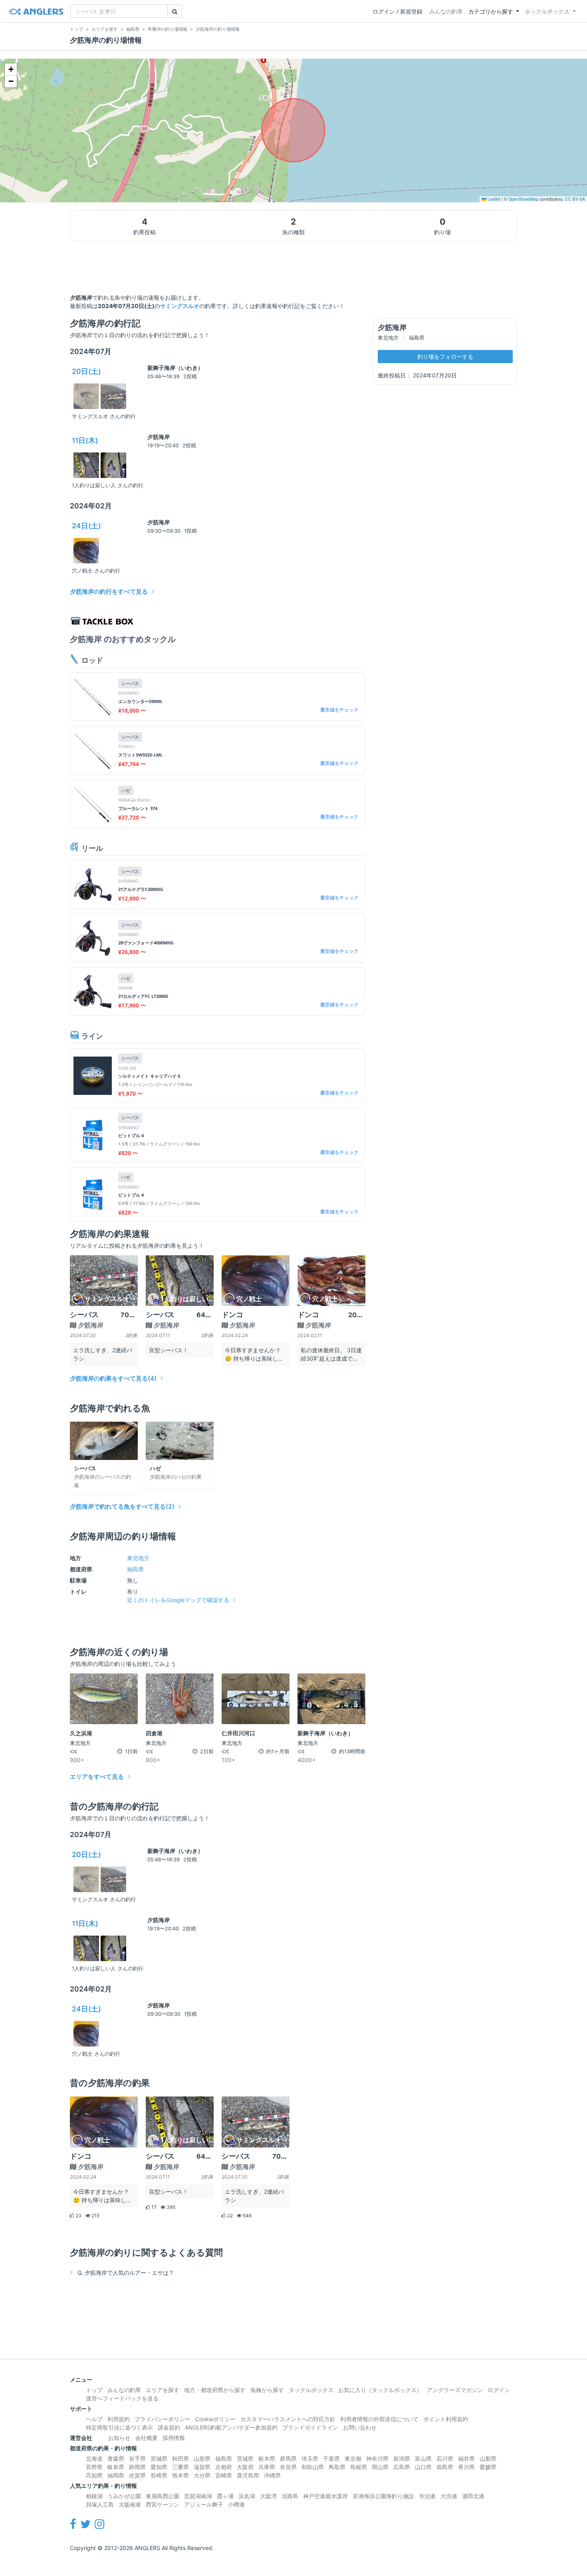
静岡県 (137, 2467)
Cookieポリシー (215, 2419)
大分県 (202, 2475)
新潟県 (402, 2458)
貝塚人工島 (100, 2504)
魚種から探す (267, 2390)
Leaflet (493, 199)
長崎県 (159, 2475)
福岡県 (116, 2475)
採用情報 (174, 2438)
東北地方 (138, 1558)
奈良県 (288, 2467)
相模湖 (94, 2496)
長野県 (94, 2467)
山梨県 (488, 2458)
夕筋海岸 (159, 437)
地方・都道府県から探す (215, 2390)
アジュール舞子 (204, 2504)
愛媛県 (488, 2467)
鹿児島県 (248, 2475)
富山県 (423, 2458)
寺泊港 (427, 2496)
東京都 (353, 2458)
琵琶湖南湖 (198, 2496)
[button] (11, 69)
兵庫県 (267, 2467)
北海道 (94, 2458)
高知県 (94, 2475)
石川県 (445, 2458)
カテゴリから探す (491, 11)
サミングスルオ (180, 306)
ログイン (499, 2390)
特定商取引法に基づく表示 (119, 2427)
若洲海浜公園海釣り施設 (383, 2496)
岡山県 (380, 2467)
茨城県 (245, 2458)
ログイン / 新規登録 (398, 11)
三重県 (180, 2467)
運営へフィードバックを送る (122, 2398)
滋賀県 (202, 2467)
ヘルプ (94, 2419)
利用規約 (119, 2419)
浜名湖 (247, 2496)
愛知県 (159, 2467)
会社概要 (147, 2438)
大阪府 (245, 2467)
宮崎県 (224, 2475)
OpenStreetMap (524, 199)
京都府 (224, 2467)
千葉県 (331, 2458)
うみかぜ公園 (124, 2496)
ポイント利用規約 (446, 2419)
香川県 (466, 2467)
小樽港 (236, 2504)
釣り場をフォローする (445, 357)
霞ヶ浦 (225, 2496)
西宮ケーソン (163, 2504)
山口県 (423, 2467)
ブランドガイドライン (310, 2427)
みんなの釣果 (446, 11)
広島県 (402, 2467)
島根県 (359, 2467)
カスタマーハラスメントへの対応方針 (288, 2419)
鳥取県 (337, 2467)
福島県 (135, 1569)
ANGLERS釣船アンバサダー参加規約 (231, 2427)
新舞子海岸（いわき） (175, 368)
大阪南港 (130, 2504)
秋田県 (180, 2458)
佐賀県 (137, 2475)
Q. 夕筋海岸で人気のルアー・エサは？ (126, 2273)
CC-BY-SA (575, 199)
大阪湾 (268, 2496)
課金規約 (169, 2427)
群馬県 (288, 2458)
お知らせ (119, 2438)
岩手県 (137, 2458)
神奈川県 (377, 2458)
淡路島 (290, 2496)
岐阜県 (116, 2467)
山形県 (202, 2458)
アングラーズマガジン (455, 2390)
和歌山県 (313, 2467)
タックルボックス (547, 11)
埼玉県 (310, 2458)
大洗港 (449, 2496)
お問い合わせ (360, 2427)
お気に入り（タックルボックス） (380, 2390)
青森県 (116, 2458)
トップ (94, 2390)
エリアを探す (163, 2390)
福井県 (466, 2458)
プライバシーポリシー (163, 2419)
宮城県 (159, 2458)
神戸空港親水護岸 (325, 2496)
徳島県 (445, 2467)
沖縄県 (272, 2475)
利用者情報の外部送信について (379, 2419)
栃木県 (267, 2458)
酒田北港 (473, 2496)
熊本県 (180, 2475)
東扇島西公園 (163, 2496)
